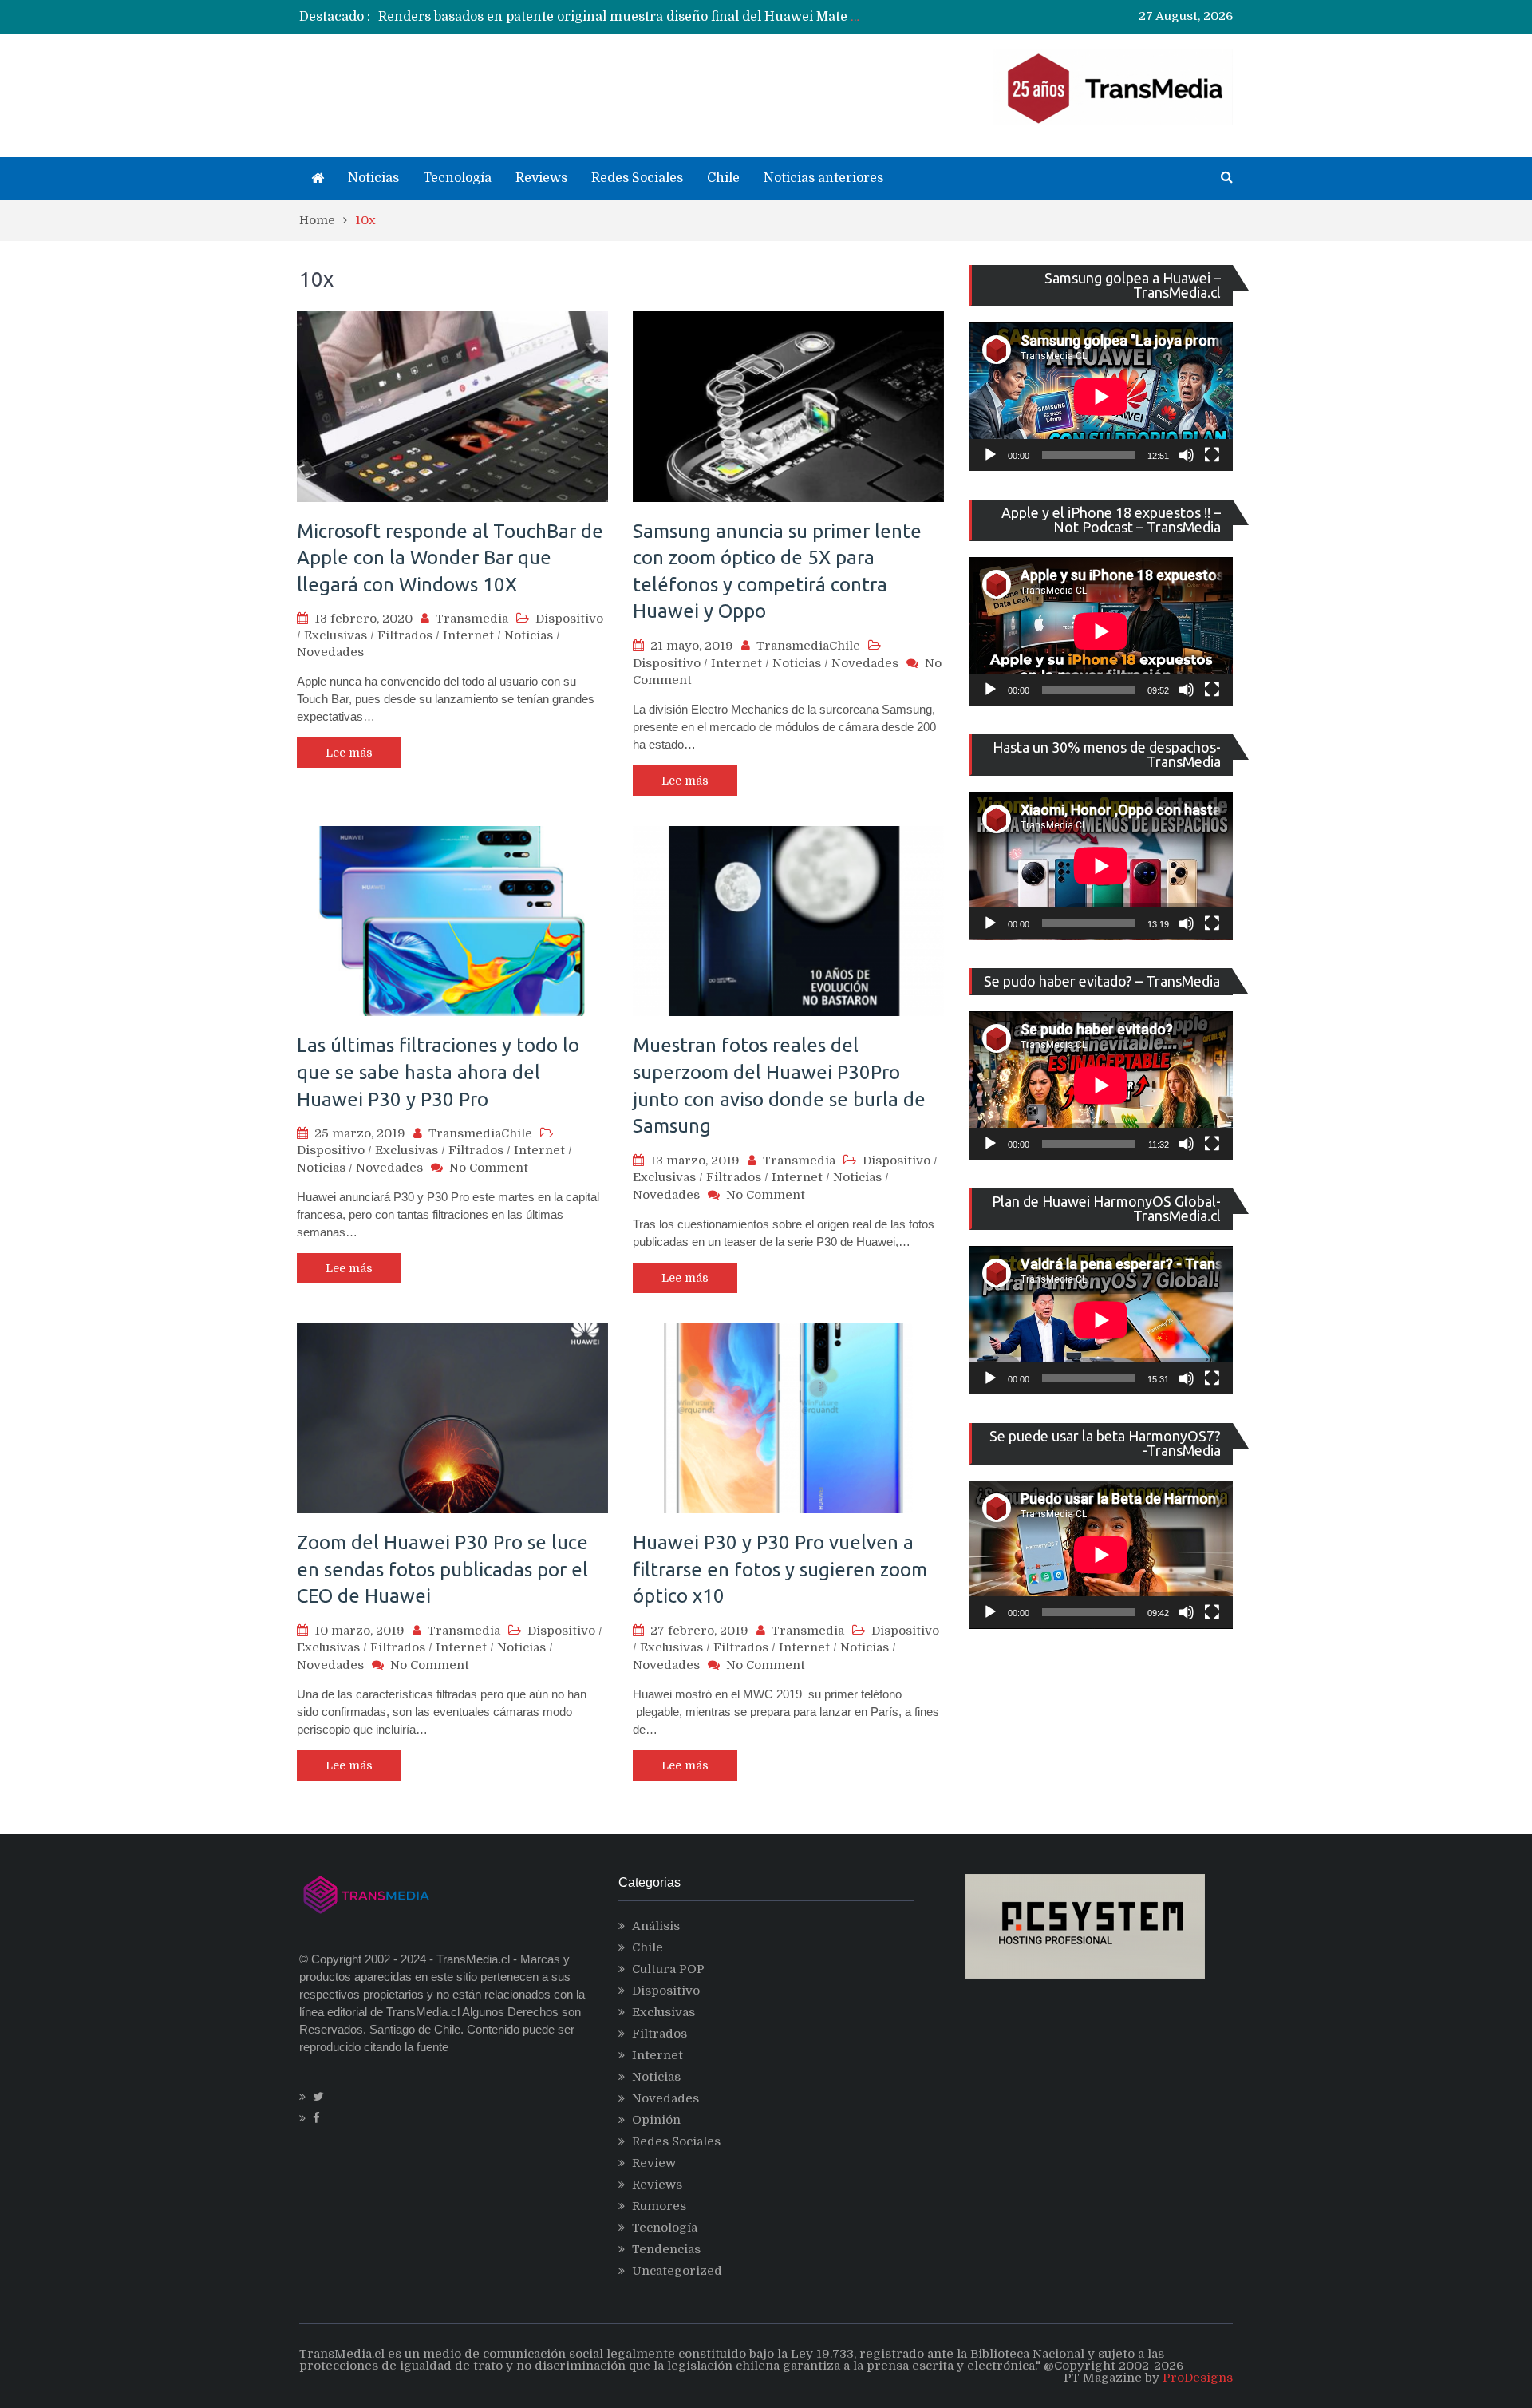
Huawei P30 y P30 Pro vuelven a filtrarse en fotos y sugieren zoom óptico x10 (780, 1569)
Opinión (656, 2120)
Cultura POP (668, 1969)
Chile (723, 178)
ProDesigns (1198, 2378)
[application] (1101, 397)
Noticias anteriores (823, 178)
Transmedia (472, 619)
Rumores (659, 2206)
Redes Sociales (637, 178)
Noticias (373, 178)
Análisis (656, 1926)
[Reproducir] (990, 455)
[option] (619, 17)
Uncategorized (677, 2271)
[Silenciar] (1187, 455)
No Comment (489, 1168)
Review (654, 2163)
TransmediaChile (808, 646)
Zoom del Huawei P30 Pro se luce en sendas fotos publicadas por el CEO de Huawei (442, 1569)
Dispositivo (569, 619)
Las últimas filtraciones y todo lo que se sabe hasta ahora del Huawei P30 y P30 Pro (438, 1072)
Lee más (349, 753)
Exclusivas (336, 635)
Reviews (541, 178)
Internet (468, 635)
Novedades (330, 652)
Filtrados (405, 635)
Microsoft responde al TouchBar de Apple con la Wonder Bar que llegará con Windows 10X (450, 558)
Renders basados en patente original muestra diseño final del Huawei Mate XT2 (628, 17)
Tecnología (457, 178)
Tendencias (666, 2249)
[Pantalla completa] (1212, 455)
